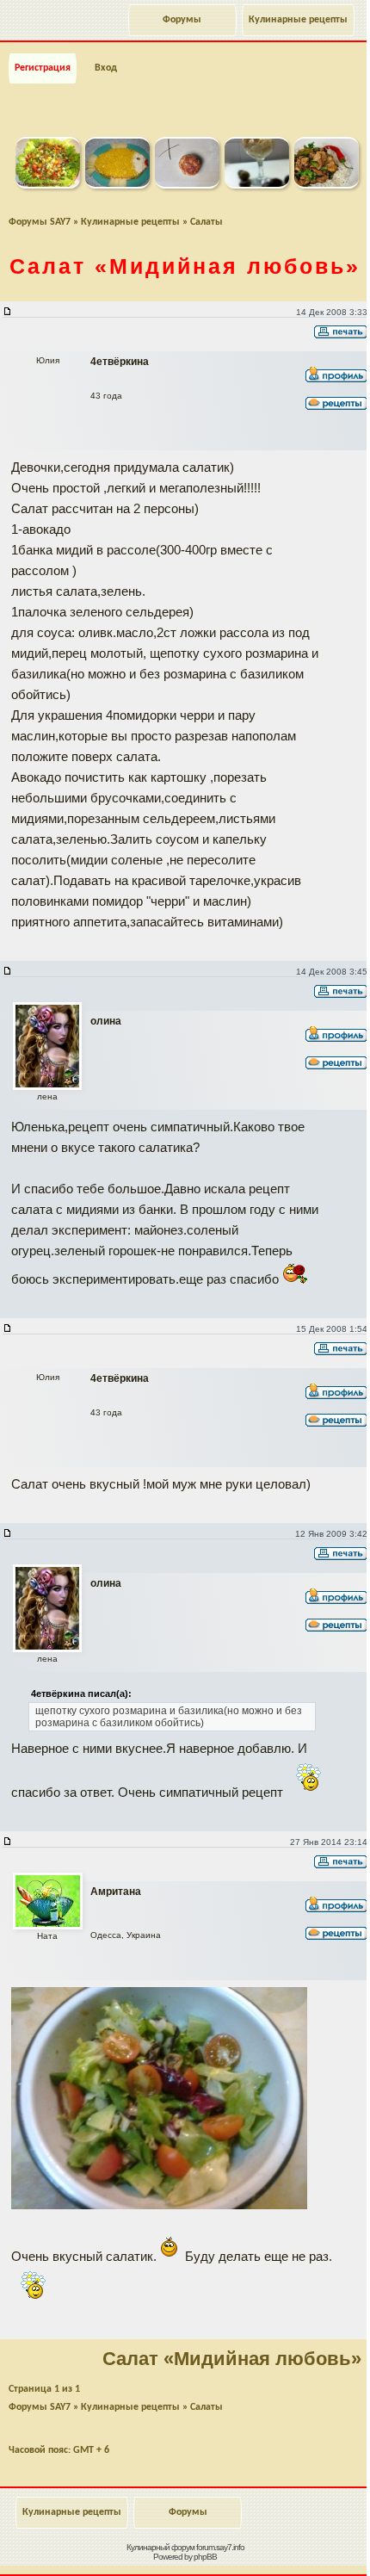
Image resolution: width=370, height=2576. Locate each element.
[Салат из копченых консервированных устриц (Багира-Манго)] (48, 185)
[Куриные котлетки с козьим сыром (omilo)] (187, 185)
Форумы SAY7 (40, 222)
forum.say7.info (220, 2547)
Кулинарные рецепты (298, 20)
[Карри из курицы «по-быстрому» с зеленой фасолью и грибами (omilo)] (327, 185)
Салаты (207, 222)
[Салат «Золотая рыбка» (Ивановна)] (117, 185)
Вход (106, 68)
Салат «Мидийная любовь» (232, 2359)
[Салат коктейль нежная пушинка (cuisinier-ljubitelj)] (257, 185)
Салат (185, 266)
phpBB (205, 2557)
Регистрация (43, 68)
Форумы (182, 20)
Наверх (287, 2544)
